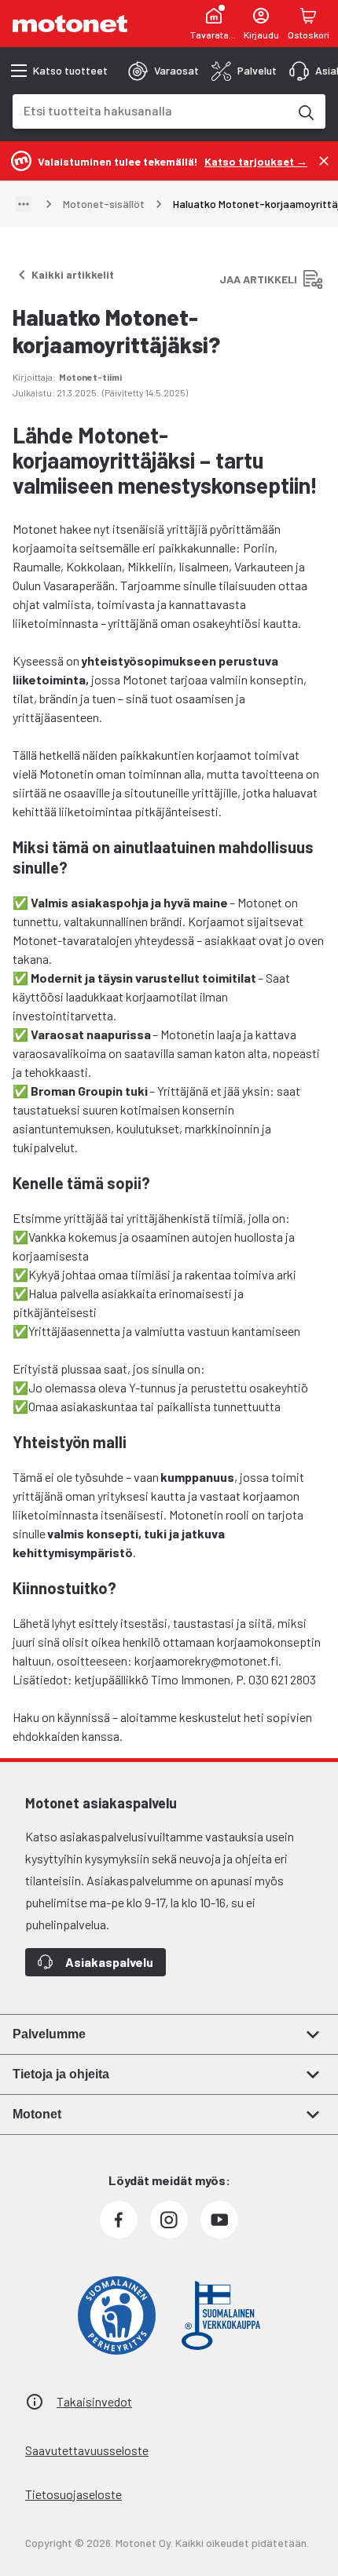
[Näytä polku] (24, 204)
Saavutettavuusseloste (87, 2450)
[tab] (163, 71)
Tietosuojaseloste (73, 2494)
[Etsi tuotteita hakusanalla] (305, 111)
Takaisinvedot (94, 2401)
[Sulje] (324, 161)
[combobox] (150, 110)
